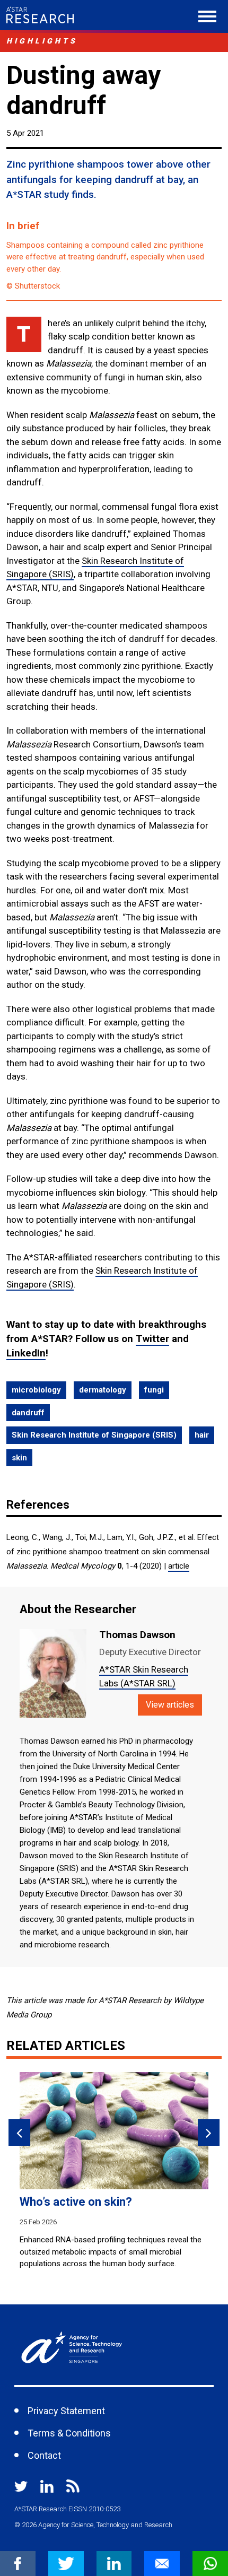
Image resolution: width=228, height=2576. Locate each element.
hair (202, 1435)
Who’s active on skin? (76, 2202)
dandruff (28, 1413)
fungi (154, 1390)
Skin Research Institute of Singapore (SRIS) (94, 1435)
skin (19, 1458)
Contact (44, 2455)
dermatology (103, 1390)
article (179, 1566)
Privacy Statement (66, 2411)
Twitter (152, 1339)
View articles (170, 1705)
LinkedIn (26, 1353)
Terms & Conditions (69, 2433)
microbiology (36, 1390)
